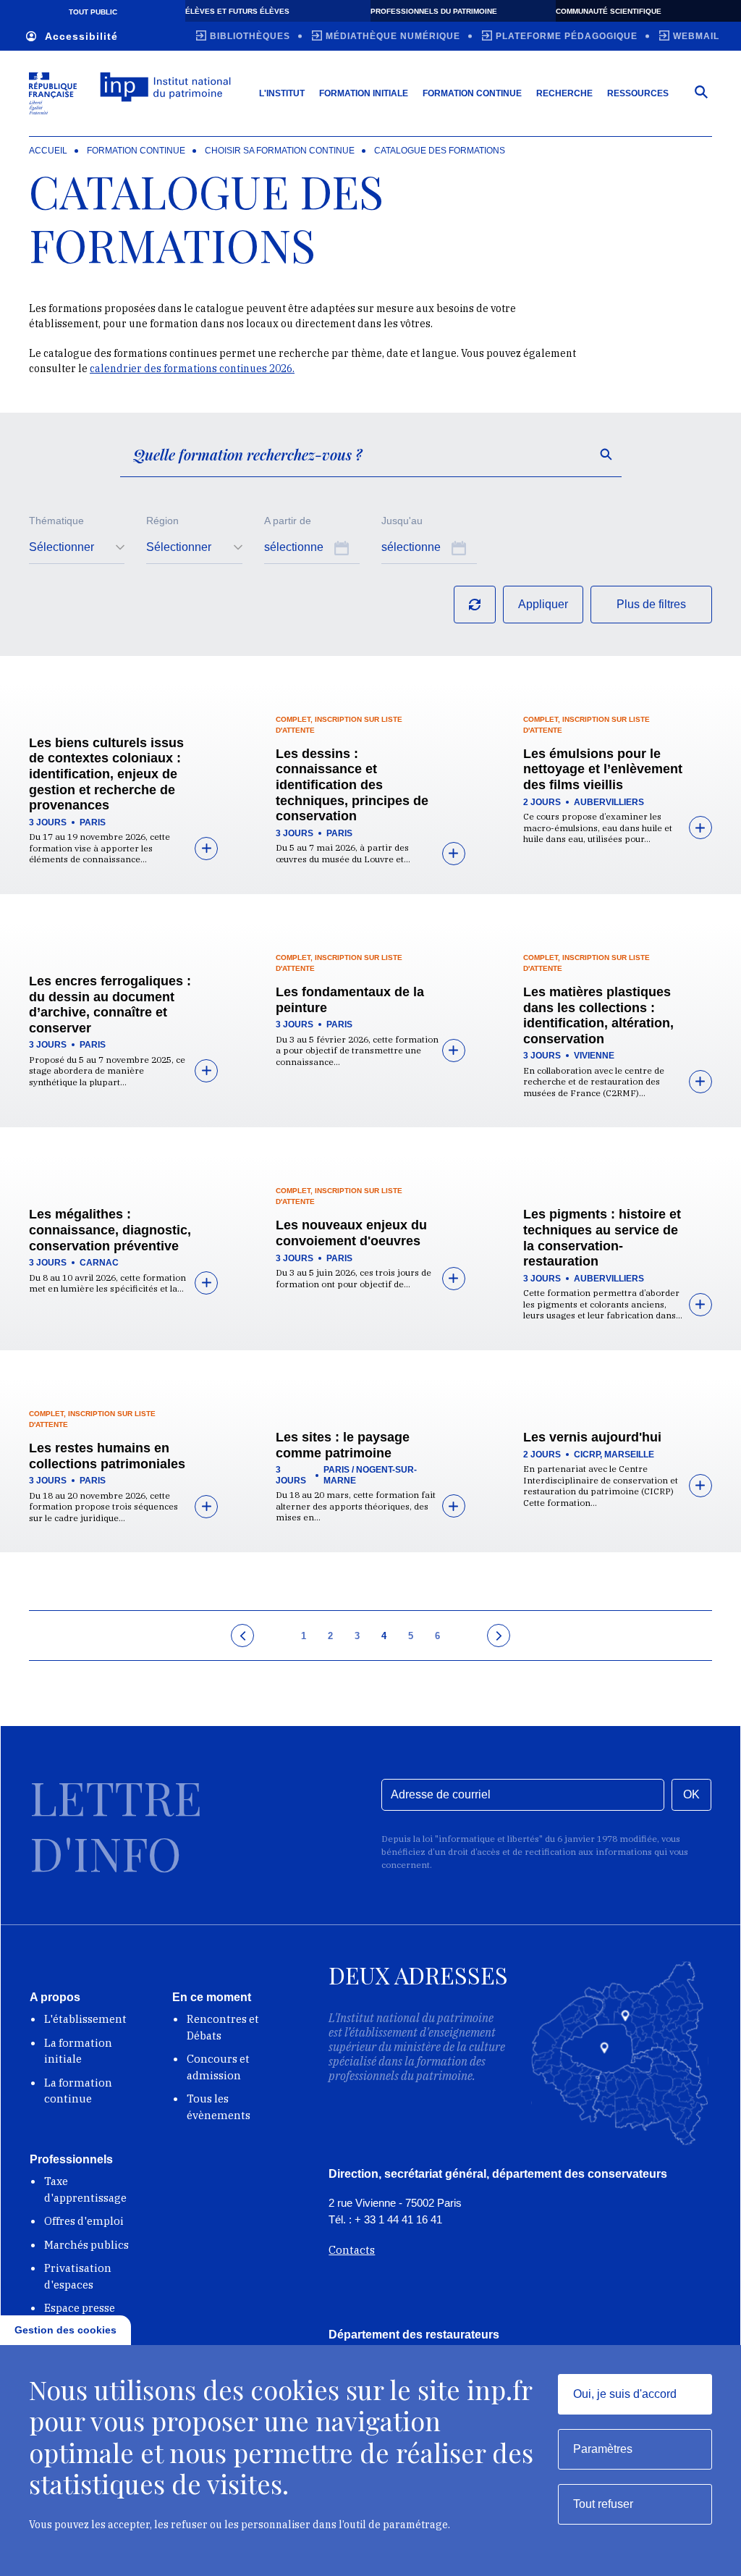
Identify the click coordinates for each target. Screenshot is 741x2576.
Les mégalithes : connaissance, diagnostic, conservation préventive (110, 1230)
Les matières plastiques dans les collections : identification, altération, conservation (598, 1015)
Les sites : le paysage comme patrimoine (343, 1445)
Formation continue (472, 93)
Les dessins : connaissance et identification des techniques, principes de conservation (352, 785)
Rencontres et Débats (223, 2027)
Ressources (638, 93)
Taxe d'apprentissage (85, 2189)
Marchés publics (86, 2245)
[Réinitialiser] (475, 605)
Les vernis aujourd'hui (592, 1437)
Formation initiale (364, 93)
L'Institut (282, 93)
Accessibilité (81, 36)
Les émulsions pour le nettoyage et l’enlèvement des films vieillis (603, 769)
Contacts (352, 2250)
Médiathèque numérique (393, 36)
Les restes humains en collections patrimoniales (107, 1456)
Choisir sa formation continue (280, 151)
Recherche (564, 93)
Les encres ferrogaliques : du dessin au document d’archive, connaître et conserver (110, 1005)
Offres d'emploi (84, 2221)
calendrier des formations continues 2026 (191, 369)
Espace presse (80, 2308)
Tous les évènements (219, 2107)
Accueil (48, 151)
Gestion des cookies (65, 2330)
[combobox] (77, 548)
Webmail (696, 36)
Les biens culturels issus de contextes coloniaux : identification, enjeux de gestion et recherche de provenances (106, 774)
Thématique (56, 521)
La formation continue (78, 2091)
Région (162, 521)
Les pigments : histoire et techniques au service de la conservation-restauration (602, 1238)
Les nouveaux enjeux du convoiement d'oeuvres (351, 1233)
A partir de (288, 521)
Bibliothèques (250, 36)
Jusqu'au (402, 521)
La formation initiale (78, 2051)
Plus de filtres (651, 604)
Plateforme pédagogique (567, 36)
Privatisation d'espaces (78, 2276)
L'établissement (85, 2019)
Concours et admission (218, 2067)
